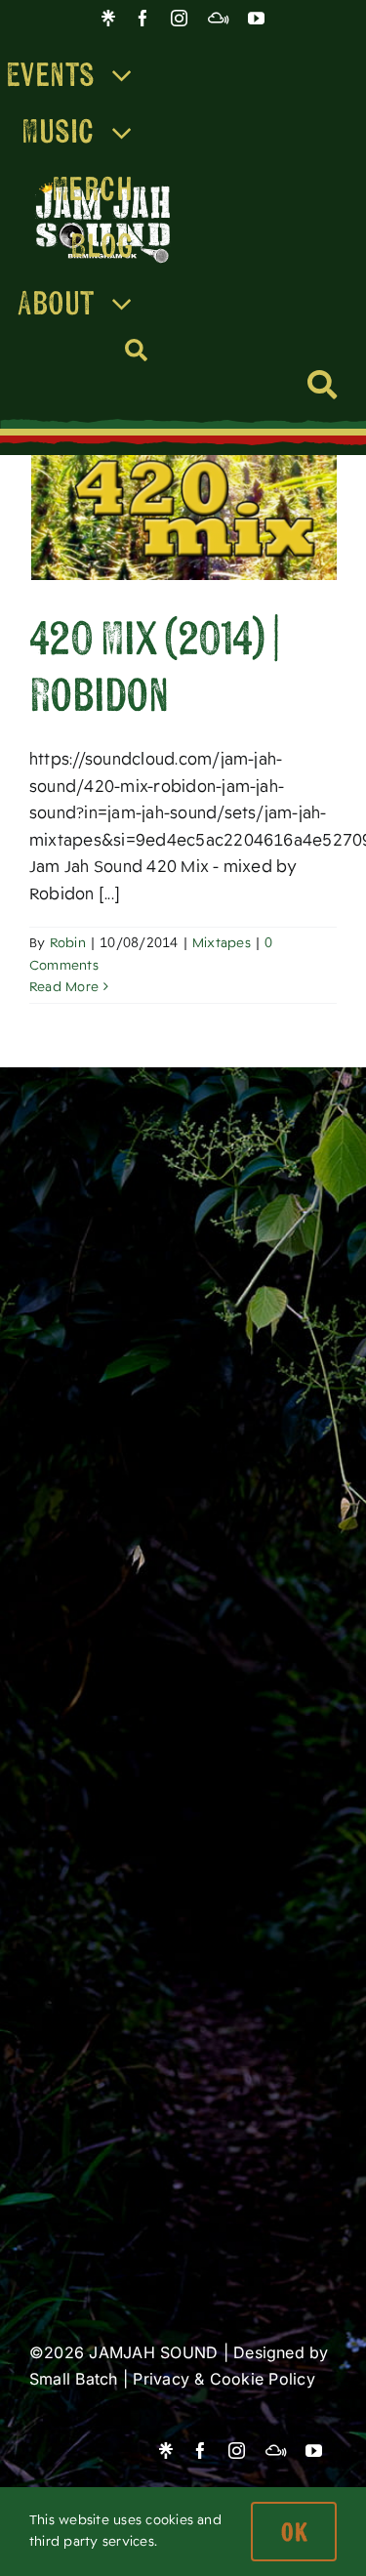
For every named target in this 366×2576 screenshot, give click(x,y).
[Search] (137, 351)
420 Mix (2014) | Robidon (154, 665)
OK (294, 2532)
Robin (68, 943)
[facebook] (143, 18)
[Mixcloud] (218, 18)
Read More (64, 987)
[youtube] (256, 18)
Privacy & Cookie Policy (224, 2379)
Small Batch (74, 2379)
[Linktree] (108, 18)
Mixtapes (222, 943)
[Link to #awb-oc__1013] (322, 385)
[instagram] (179, 18)
